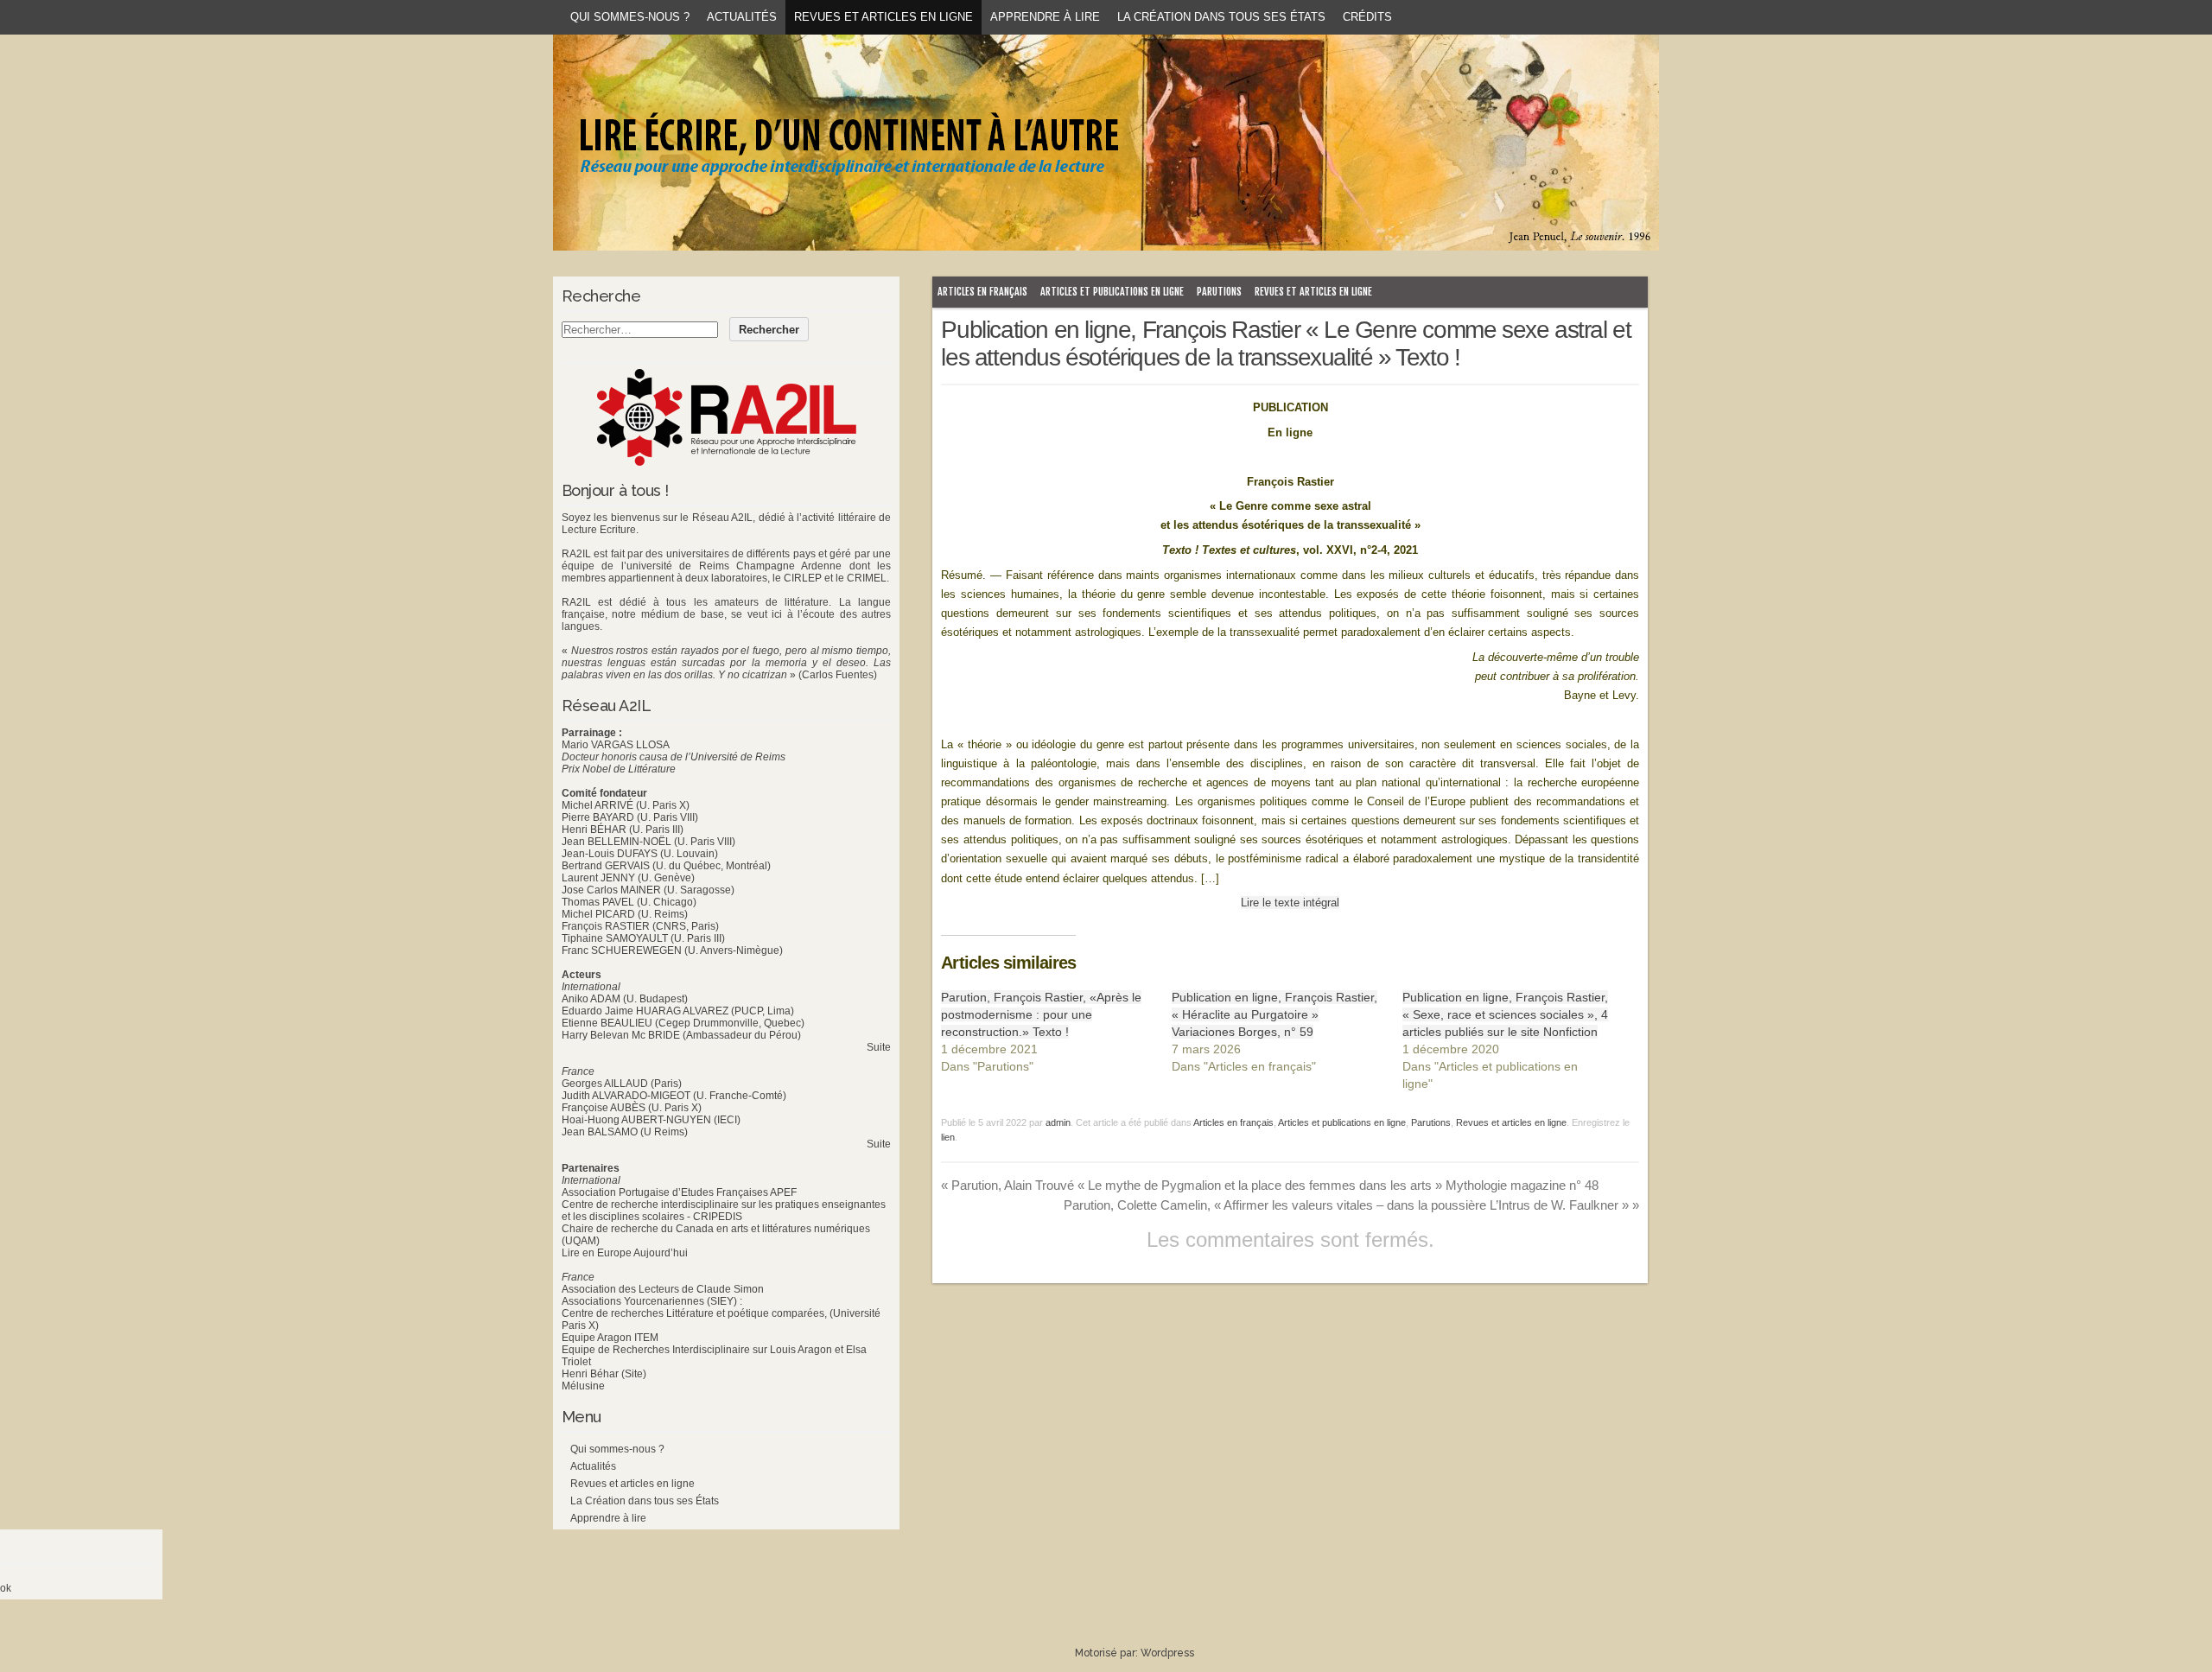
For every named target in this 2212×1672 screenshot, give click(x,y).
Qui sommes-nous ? (630, 17)
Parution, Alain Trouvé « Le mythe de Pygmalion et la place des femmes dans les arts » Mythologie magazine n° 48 (1270, 1185)
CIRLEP (803, 578)
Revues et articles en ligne (884, 17)
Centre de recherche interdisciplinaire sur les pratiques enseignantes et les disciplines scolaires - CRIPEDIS (724, 1211)
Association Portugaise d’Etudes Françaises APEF (679, 1192)
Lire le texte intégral (1290, 903)
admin (1058, 1122)
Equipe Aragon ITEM (610, 1338)
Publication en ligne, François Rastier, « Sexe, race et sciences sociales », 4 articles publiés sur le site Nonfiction (1505, 1014)
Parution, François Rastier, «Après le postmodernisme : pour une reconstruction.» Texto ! (1041, 1014)
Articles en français (982, 292)
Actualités (742, 17)
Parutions (1219, 292)
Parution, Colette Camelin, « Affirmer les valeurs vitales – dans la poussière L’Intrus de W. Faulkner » (1351, 1205)
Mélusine (583, 1386)
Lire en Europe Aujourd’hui (625, 1253)
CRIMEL (867, 578)
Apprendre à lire (1045, 17)
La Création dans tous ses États (1221, 17)
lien (948, 1137)
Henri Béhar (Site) (604, 1374)
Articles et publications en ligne (1112, 292)
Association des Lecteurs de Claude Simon (663, 1289)
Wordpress (1167, 1653)
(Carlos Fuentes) (838, 675)
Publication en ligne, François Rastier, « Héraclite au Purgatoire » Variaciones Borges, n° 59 (1274, 1014)
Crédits (1367, 17)
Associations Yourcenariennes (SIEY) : (652, 1301)
